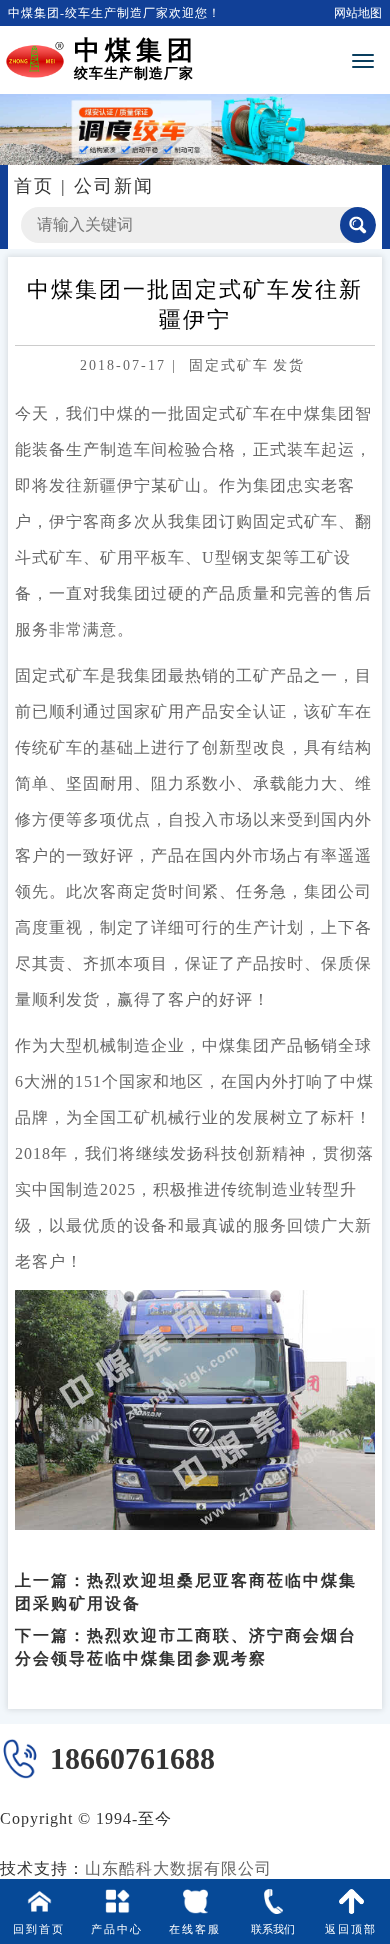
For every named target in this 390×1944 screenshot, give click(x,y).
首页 (34, 186)
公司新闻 (114, 186)
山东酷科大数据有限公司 (178, 1868)
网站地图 (358, 13)
